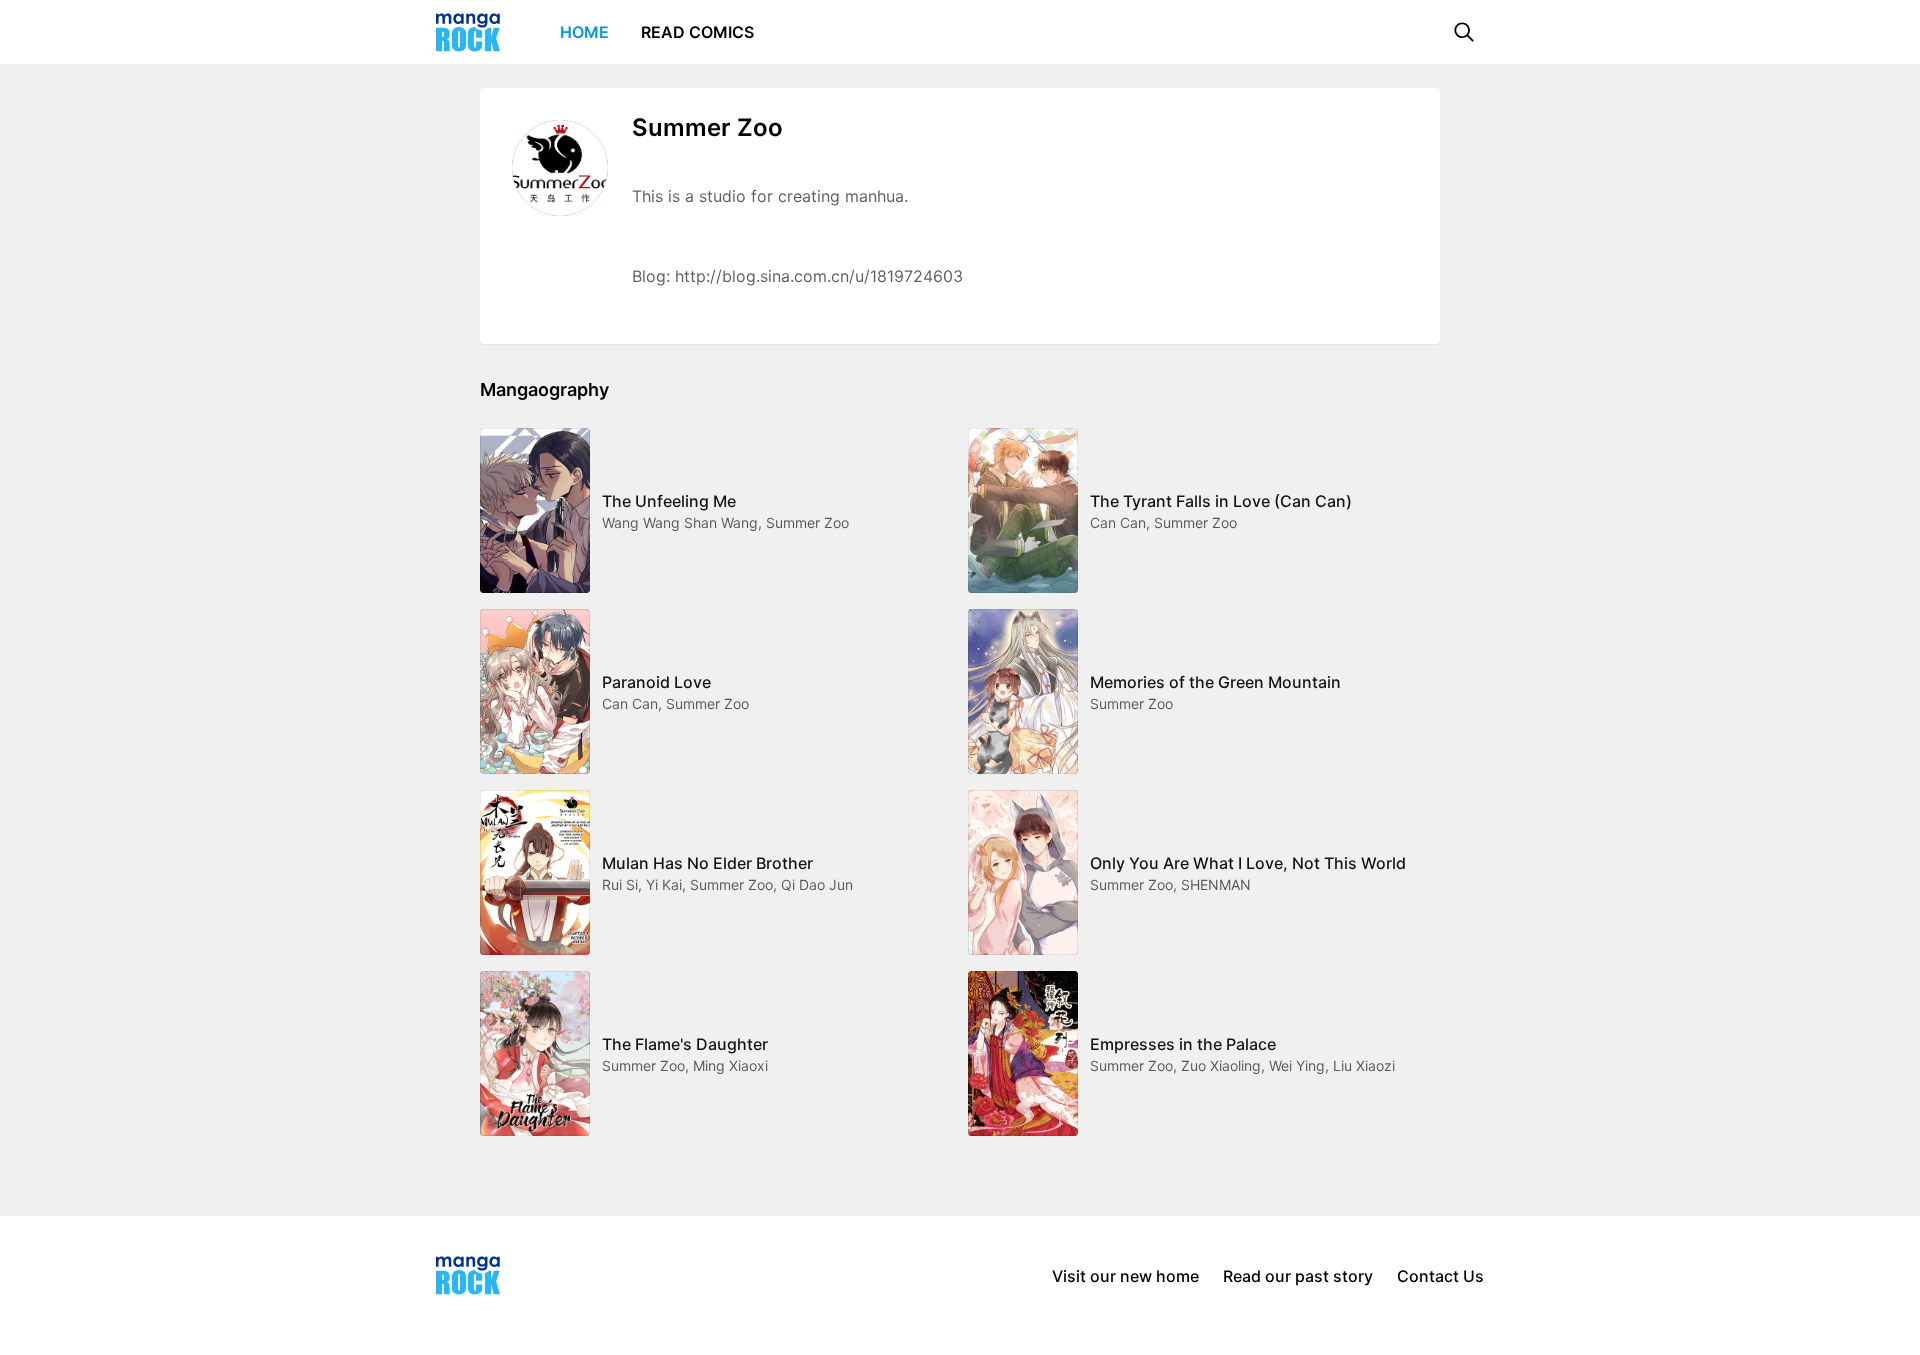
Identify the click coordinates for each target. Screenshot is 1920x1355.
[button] (1464, 32)
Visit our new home (1125, 1276)
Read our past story (1298, 1276)
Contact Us (1440, 1276)
